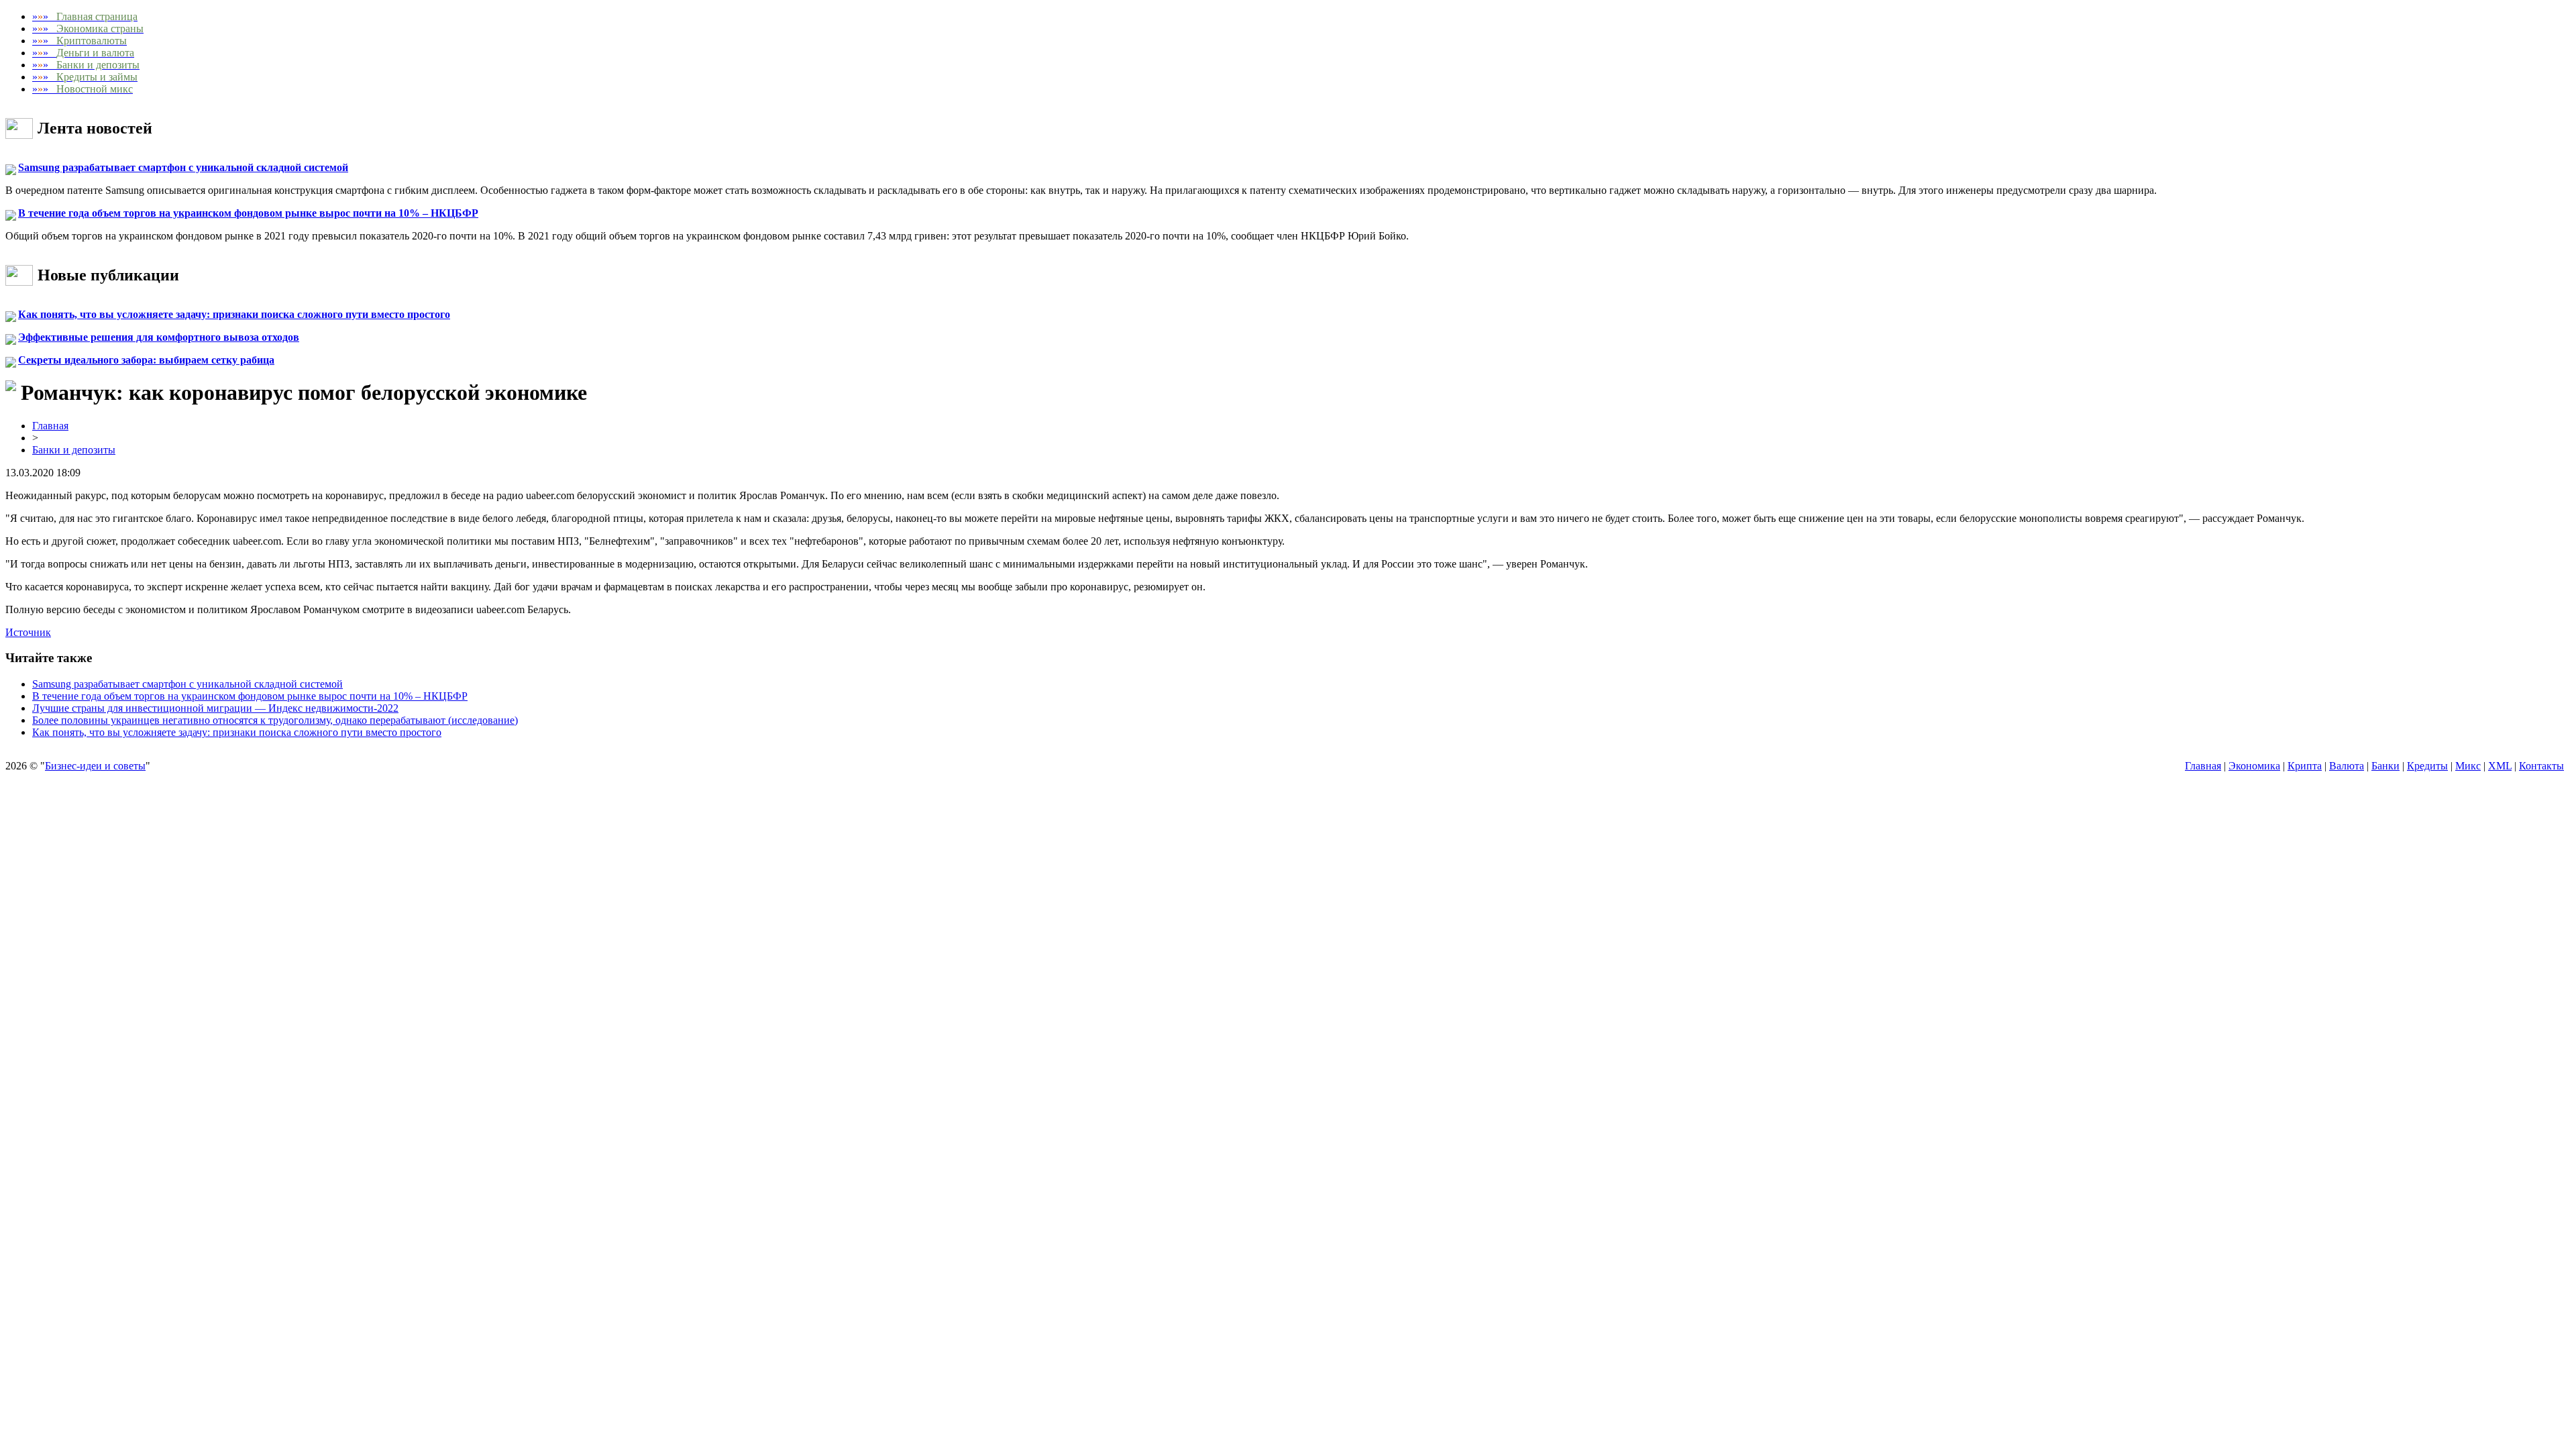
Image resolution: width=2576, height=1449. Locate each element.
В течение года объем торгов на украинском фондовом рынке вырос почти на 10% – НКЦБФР (248, 213)
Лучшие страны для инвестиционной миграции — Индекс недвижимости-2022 (215, 708)
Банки (2385, 766)
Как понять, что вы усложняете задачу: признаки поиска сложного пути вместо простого (234, 314)
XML (2500, 766)
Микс (2468, 766)
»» (85, 16)
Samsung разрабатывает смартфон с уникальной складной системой (183, 167)
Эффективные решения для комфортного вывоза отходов (159, 337)
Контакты (2541, 766)
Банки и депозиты (74, 450)
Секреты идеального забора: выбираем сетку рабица (146, 360)
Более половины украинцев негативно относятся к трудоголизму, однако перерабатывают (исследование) (275, 720)
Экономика (2254, 766)
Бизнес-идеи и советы (95, 766)
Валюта (2347, 766)
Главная (50, 426)
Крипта (2305, 766)
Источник (28, 632)
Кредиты (2427, 766)
